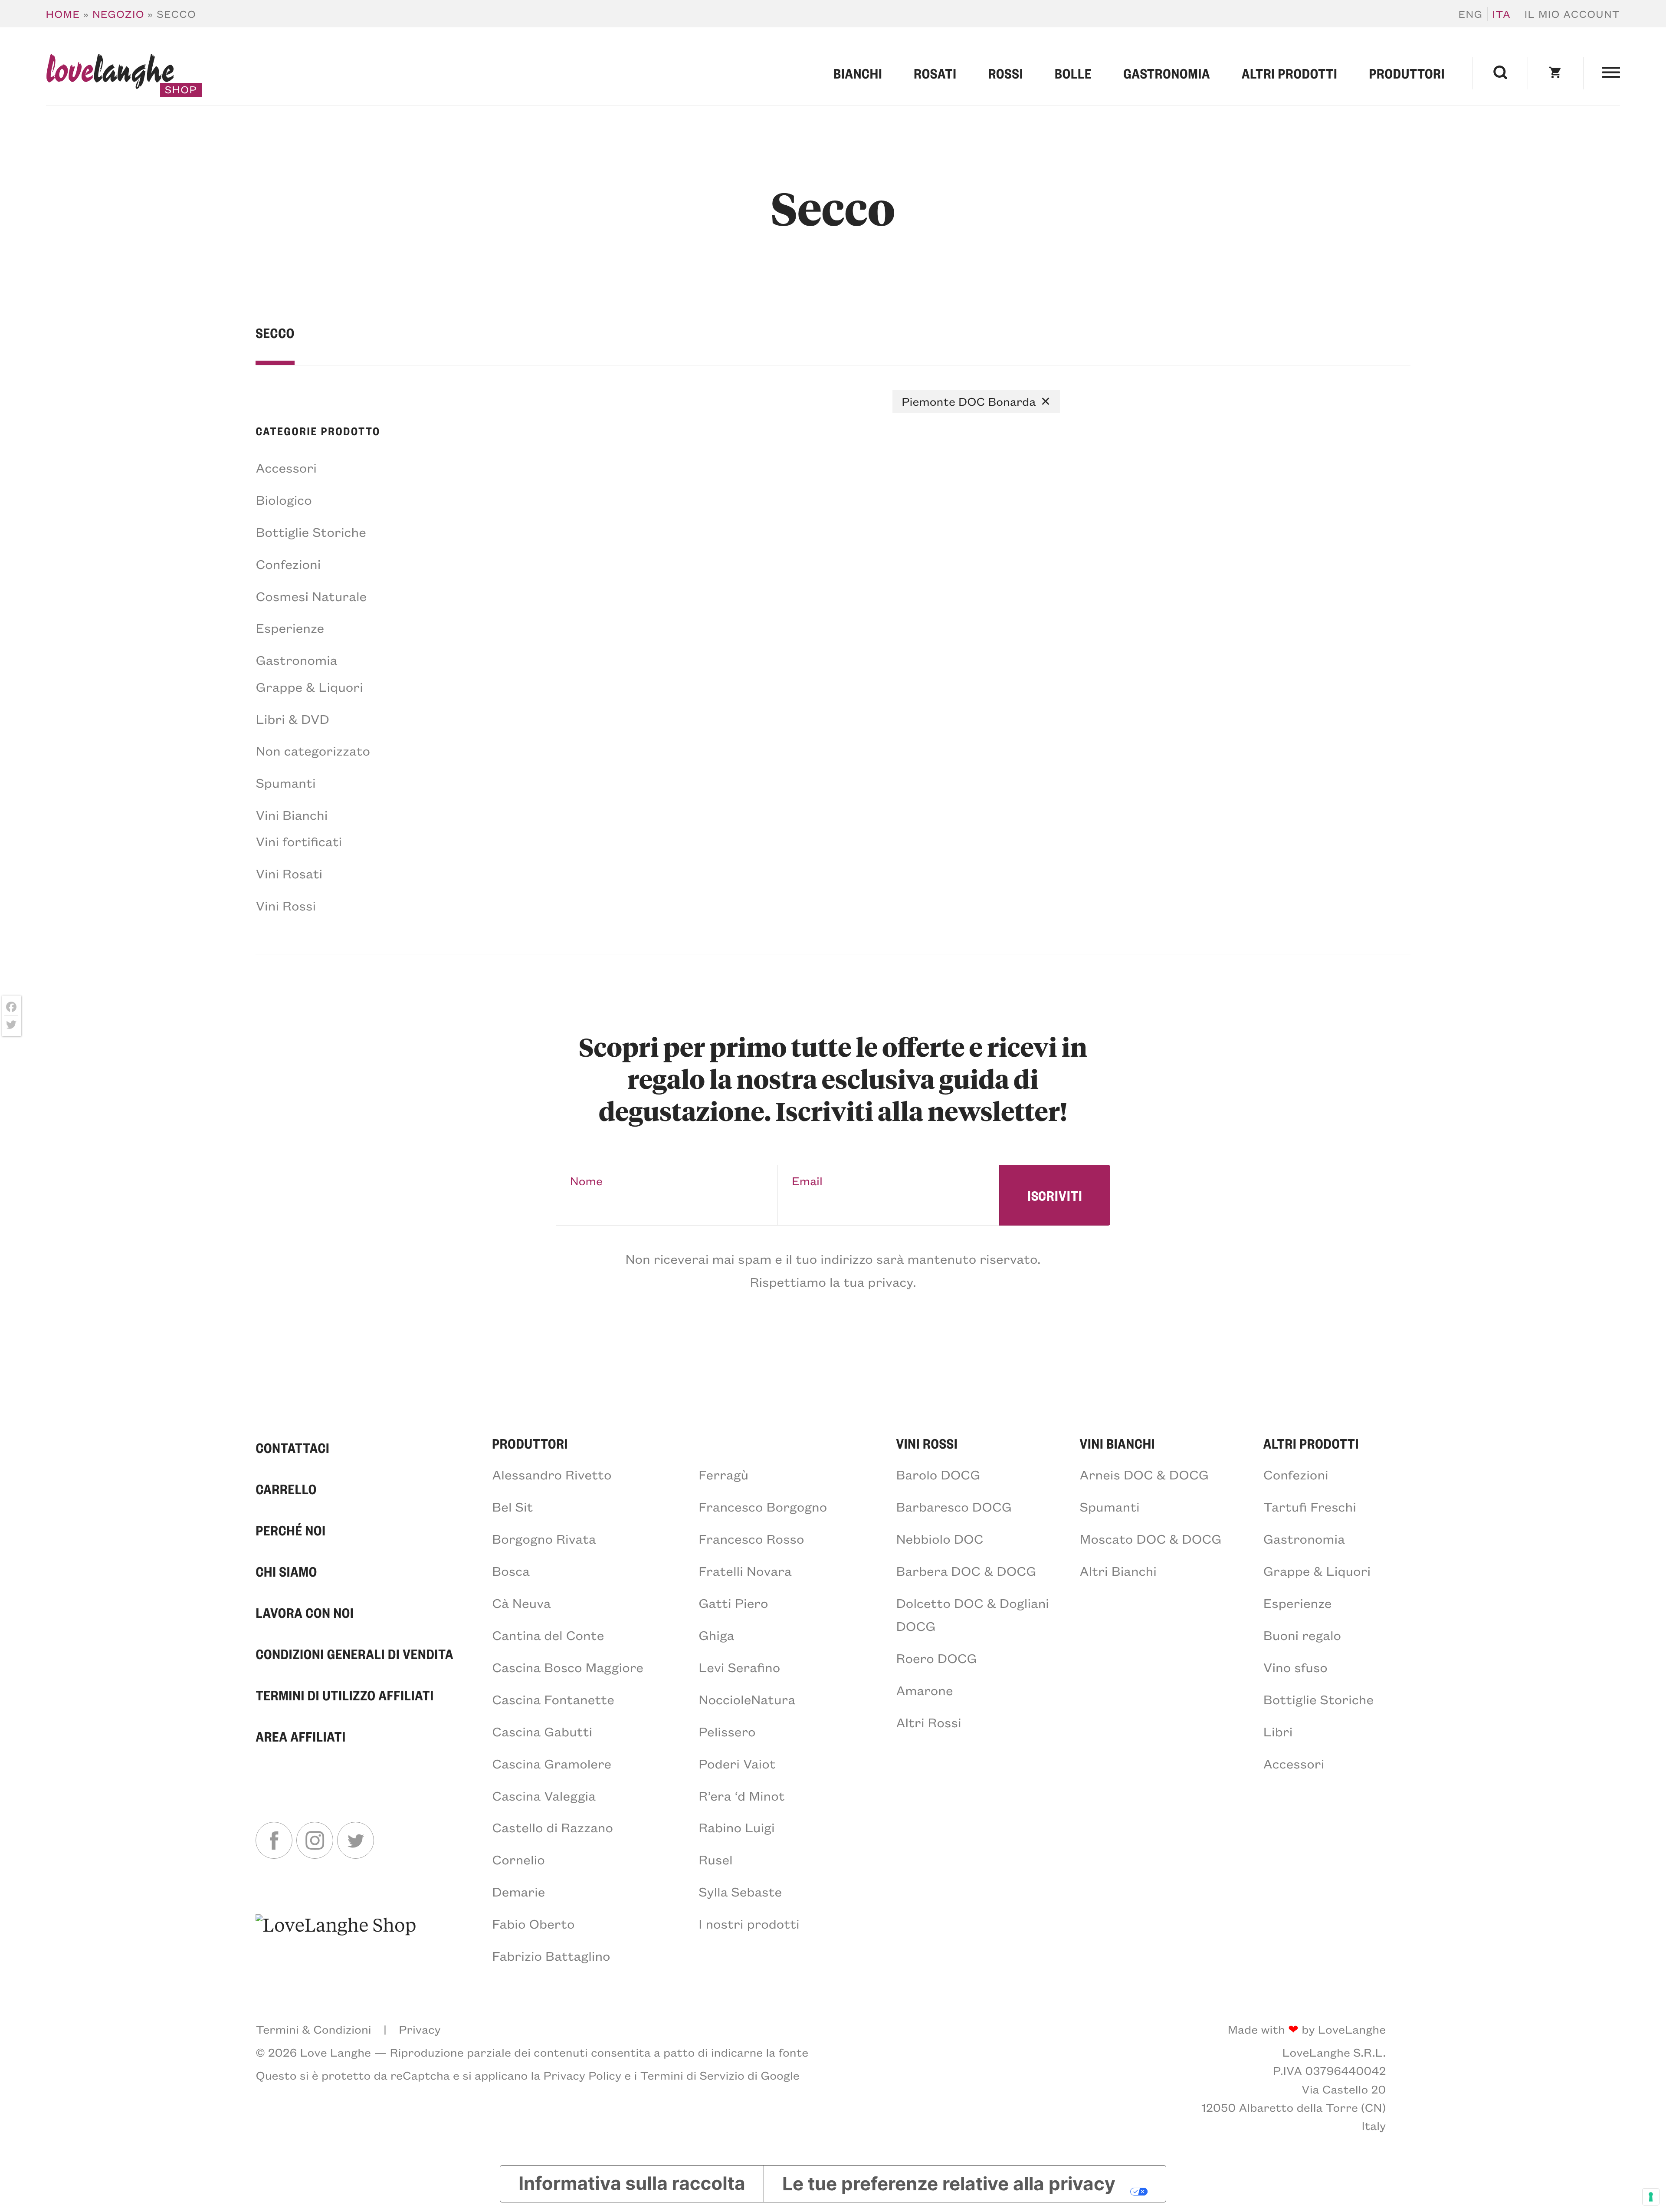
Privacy (420, 2029)
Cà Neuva (521, 1603)
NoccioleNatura (747, 1699)
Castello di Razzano (553, 1827)
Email (807, 1181)
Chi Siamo (286, 1571)
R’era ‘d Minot (741, 1795)
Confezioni (288, 564)
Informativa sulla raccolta (632, 2184)
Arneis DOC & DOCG (1144, 1474)
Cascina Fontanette (553, 1699)
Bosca (511, 1571)
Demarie (518, 1891)
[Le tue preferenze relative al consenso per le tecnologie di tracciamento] (1651, 2197)
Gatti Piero (733, 1603)
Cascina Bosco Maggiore (568, 1667)
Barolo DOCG (938, 1474)
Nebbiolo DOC (940, 1538)
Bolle (1073, 73)
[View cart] (1555, 73)
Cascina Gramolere (552, 1763)
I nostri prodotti (749, 1923)
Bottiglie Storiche (311, 532)
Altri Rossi (928, 1722)
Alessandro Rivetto (552, 1474)
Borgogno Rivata (544, 1538)
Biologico (284, 500)
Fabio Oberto (533, 1923)
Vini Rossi (286, 905)
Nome (586, 1181)
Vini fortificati (299, 841)
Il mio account (1573, 14)
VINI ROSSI (927, 1443)
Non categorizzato (313, 750)
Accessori (286, 467)
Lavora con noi (305, 1613)
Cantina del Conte (548, 1635)
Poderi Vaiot (737, 1763)
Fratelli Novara (745, 1571)
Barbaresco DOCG (954, 1506)
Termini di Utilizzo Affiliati (345, 1695)
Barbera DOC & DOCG (966, 1571)
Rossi (1006, 73)
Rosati (935, 73)
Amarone (924, 1690)
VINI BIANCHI (1118, 1443)
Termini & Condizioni (313, 2029)
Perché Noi (290, 1530)
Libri (1278, 1731)
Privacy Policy (583, 2075)
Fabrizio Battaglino (551, 1956)
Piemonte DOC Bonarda (969, 401)
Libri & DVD (292, 719)
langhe (110, 74)
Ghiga (716, 1635)
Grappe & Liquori (309, 687)
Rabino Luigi (736, 1827)
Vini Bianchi (292, 815)
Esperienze (290, 628)
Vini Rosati (289, 873)
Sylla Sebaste (740, 1891)
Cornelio (518, 1859)
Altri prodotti (1290, 73)
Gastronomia (1167, 73)
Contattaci (292, 1448)
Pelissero (727, 1731)
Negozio (118, 14)
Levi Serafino (739, 1667)
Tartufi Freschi (1310, 1506)
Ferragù (723, 1474)
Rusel (715, 1859)
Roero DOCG (936, 1658)
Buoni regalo (1302, 1635)
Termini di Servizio (692, 2075)
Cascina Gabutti (542, 1731)
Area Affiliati (300, 1736)
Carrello (286, 1489)
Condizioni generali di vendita (354, 1654)
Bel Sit (512, 1506)
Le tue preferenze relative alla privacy (949, 2184)
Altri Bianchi (1118, 1571)
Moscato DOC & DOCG (1151, 1538)
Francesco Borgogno (763, 1506)
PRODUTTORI (530, 1443)
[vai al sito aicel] (336, 1939)
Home (63, 14)
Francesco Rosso (751, 1538)
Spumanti (285, 782)
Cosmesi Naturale (311, 596)
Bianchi (858, 73)
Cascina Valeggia (544, 1795)
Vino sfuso (1295, 1667)
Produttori (1407, 73)
